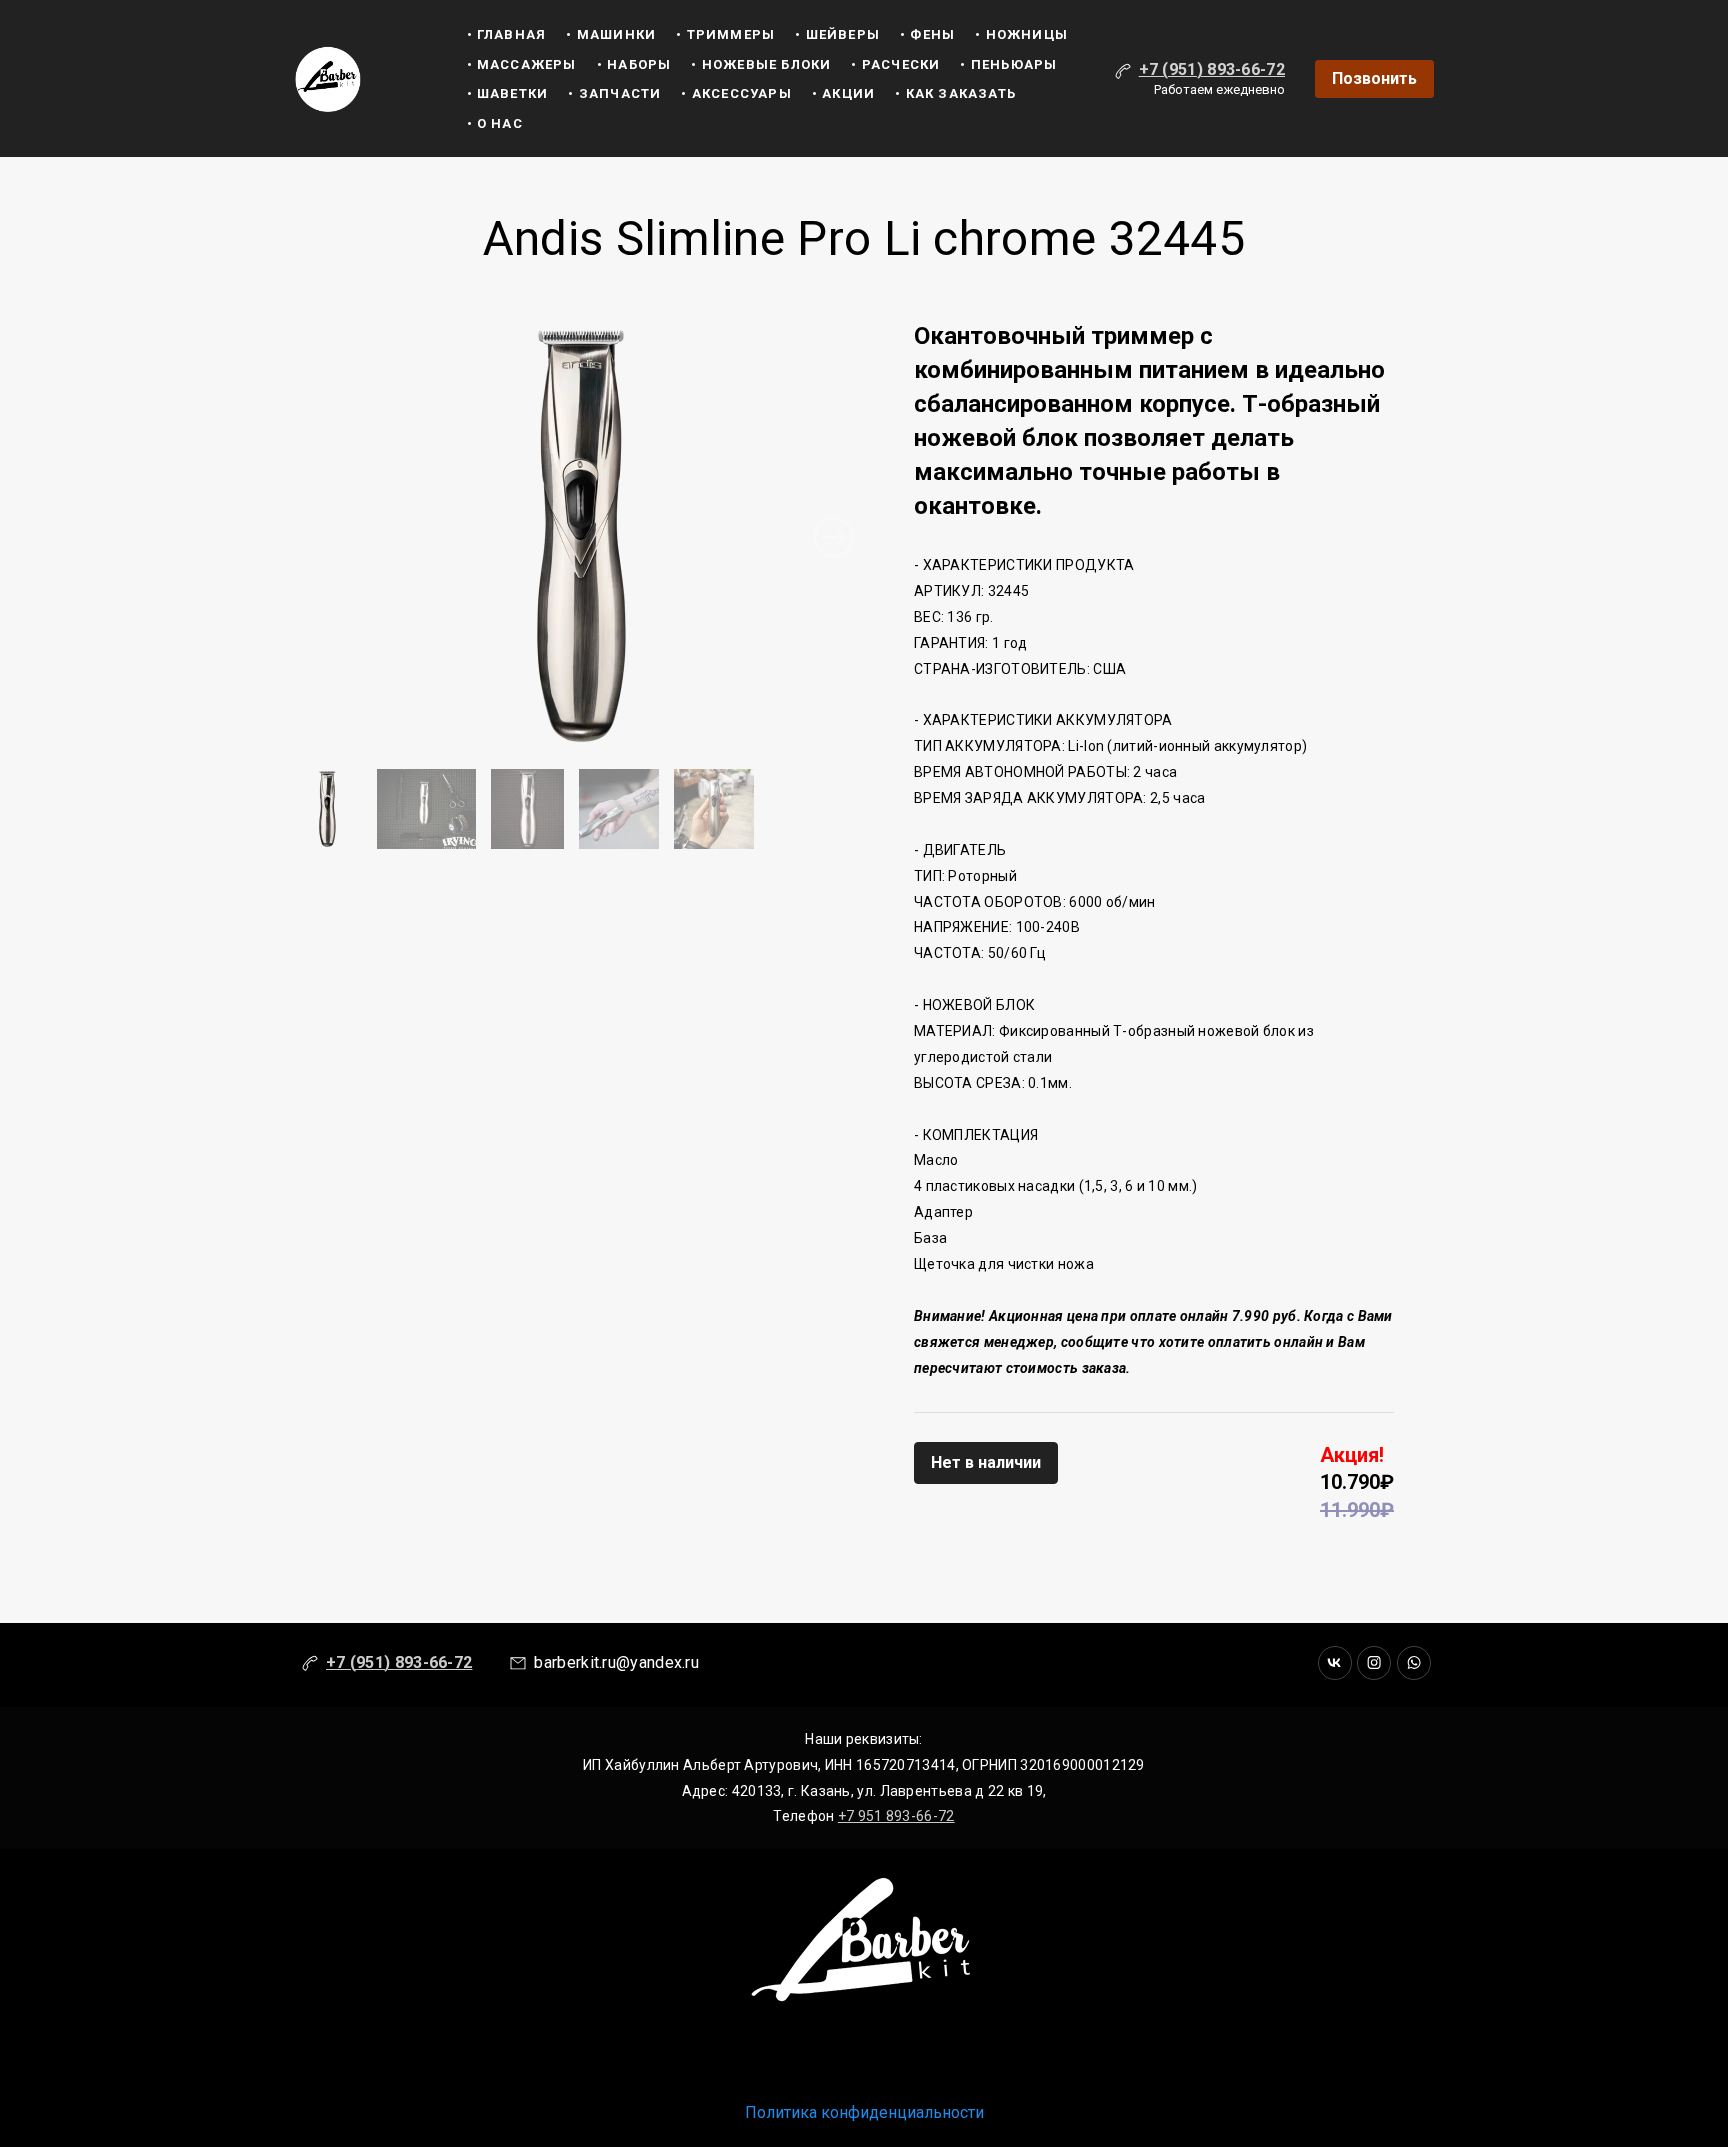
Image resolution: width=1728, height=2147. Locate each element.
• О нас (495, 123)
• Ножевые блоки (761, 64)
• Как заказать (955, 93)
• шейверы (837, 34)
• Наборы (634, 64)
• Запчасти (614, 93)
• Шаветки (508, 93)
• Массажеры (522, 64)
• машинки (611, 34)
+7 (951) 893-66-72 (1212, 69)
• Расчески (895, 64)
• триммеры (725, 34)
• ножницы (1021, 34)
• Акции (843, 93)
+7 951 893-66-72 (896, 1816)
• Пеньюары (1008, 64)
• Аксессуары (736, 93)
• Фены (927, 34)
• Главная (507, 34)
